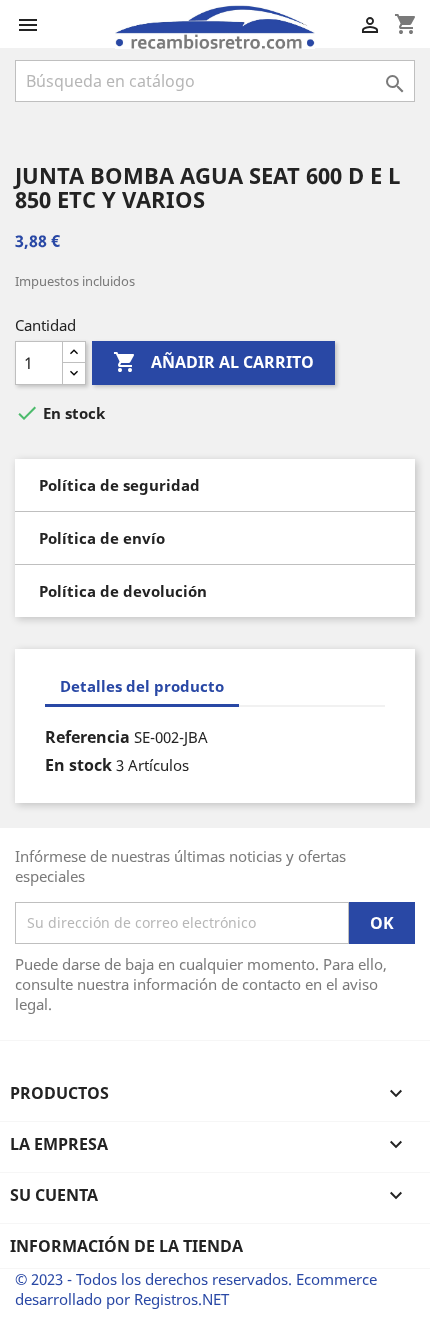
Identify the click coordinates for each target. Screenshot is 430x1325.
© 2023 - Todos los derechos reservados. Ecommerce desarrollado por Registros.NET (196, 1289)
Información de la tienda (126, 1246)
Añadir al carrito (213, 362)
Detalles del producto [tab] (142, 686)
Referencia (87, 737)
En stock (78, 765)
